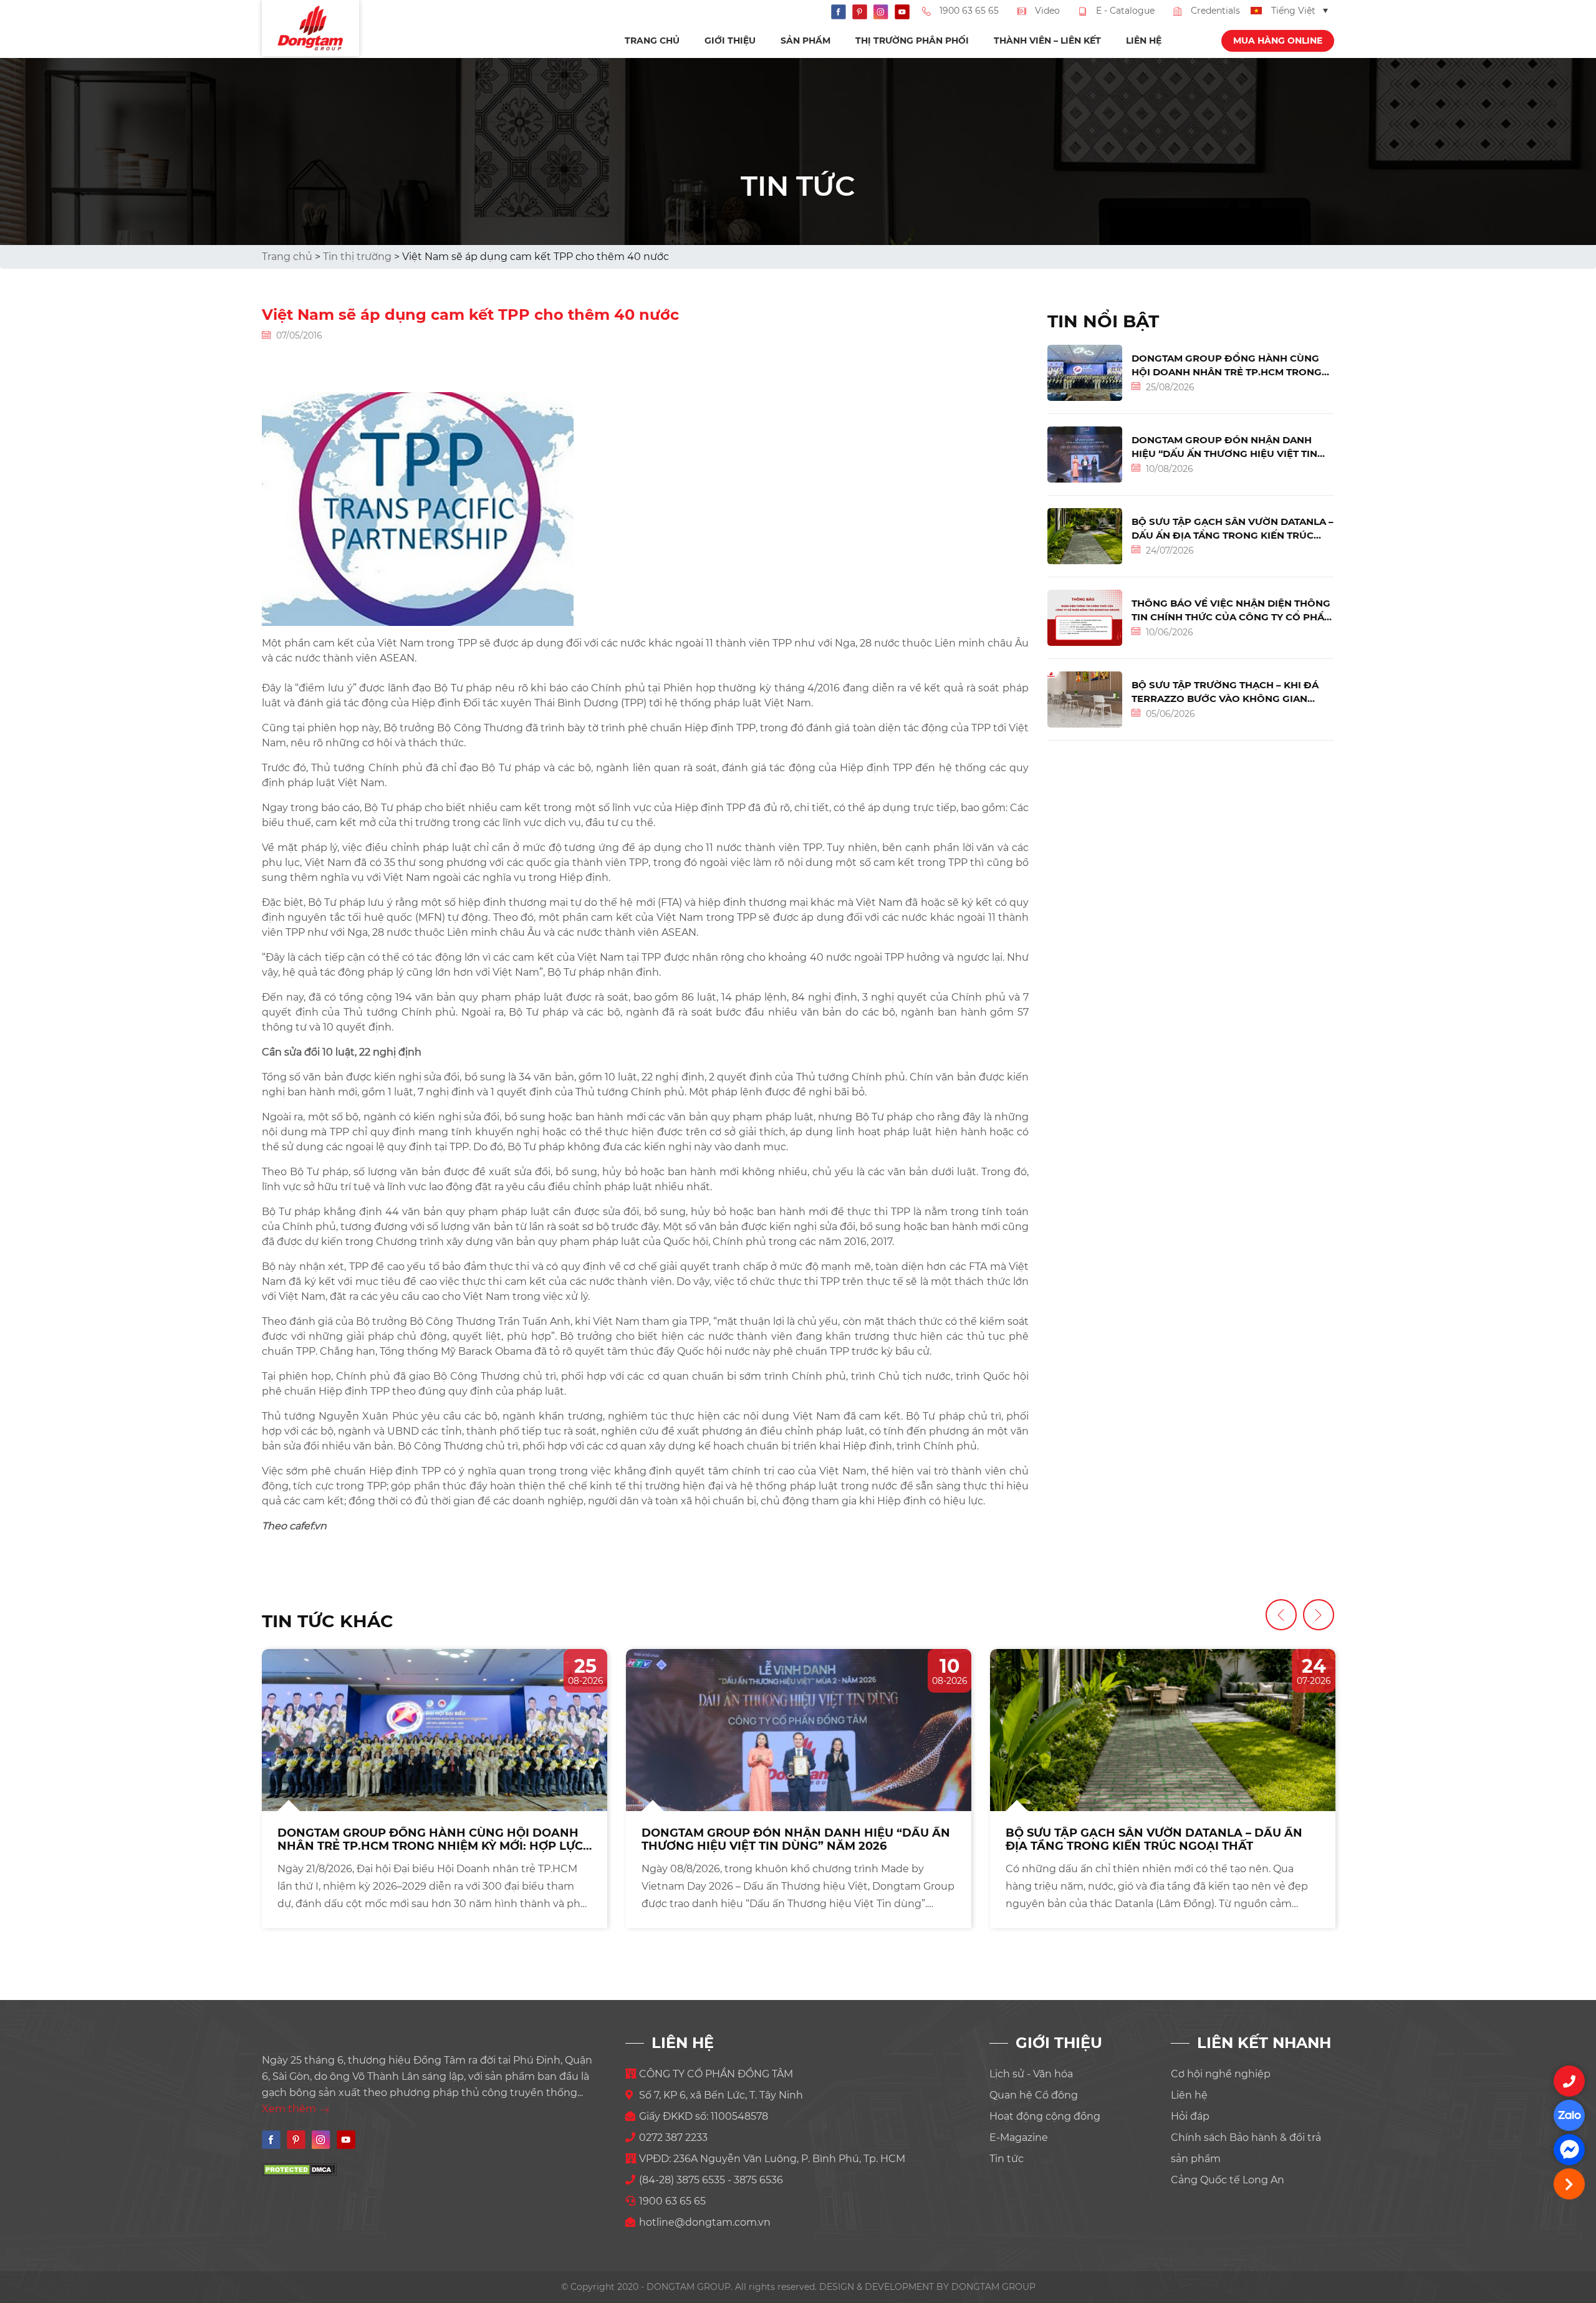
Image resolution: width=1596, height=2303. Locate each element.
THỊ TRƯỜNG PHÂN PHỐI (912, 41)
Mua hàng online (1278, 41)
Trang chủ (652, 41)
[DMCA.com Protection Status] (299, 2169)
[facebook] (1569, 2150)
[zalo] (1569, 2115)
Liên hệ (1144, 41)
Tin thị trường (357, 257)
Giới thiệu (730, 41)
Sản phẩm (805, 41)
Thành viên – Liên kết (1047, 41)
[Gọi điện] (1569, 2081)
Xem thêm (290, 2109)
